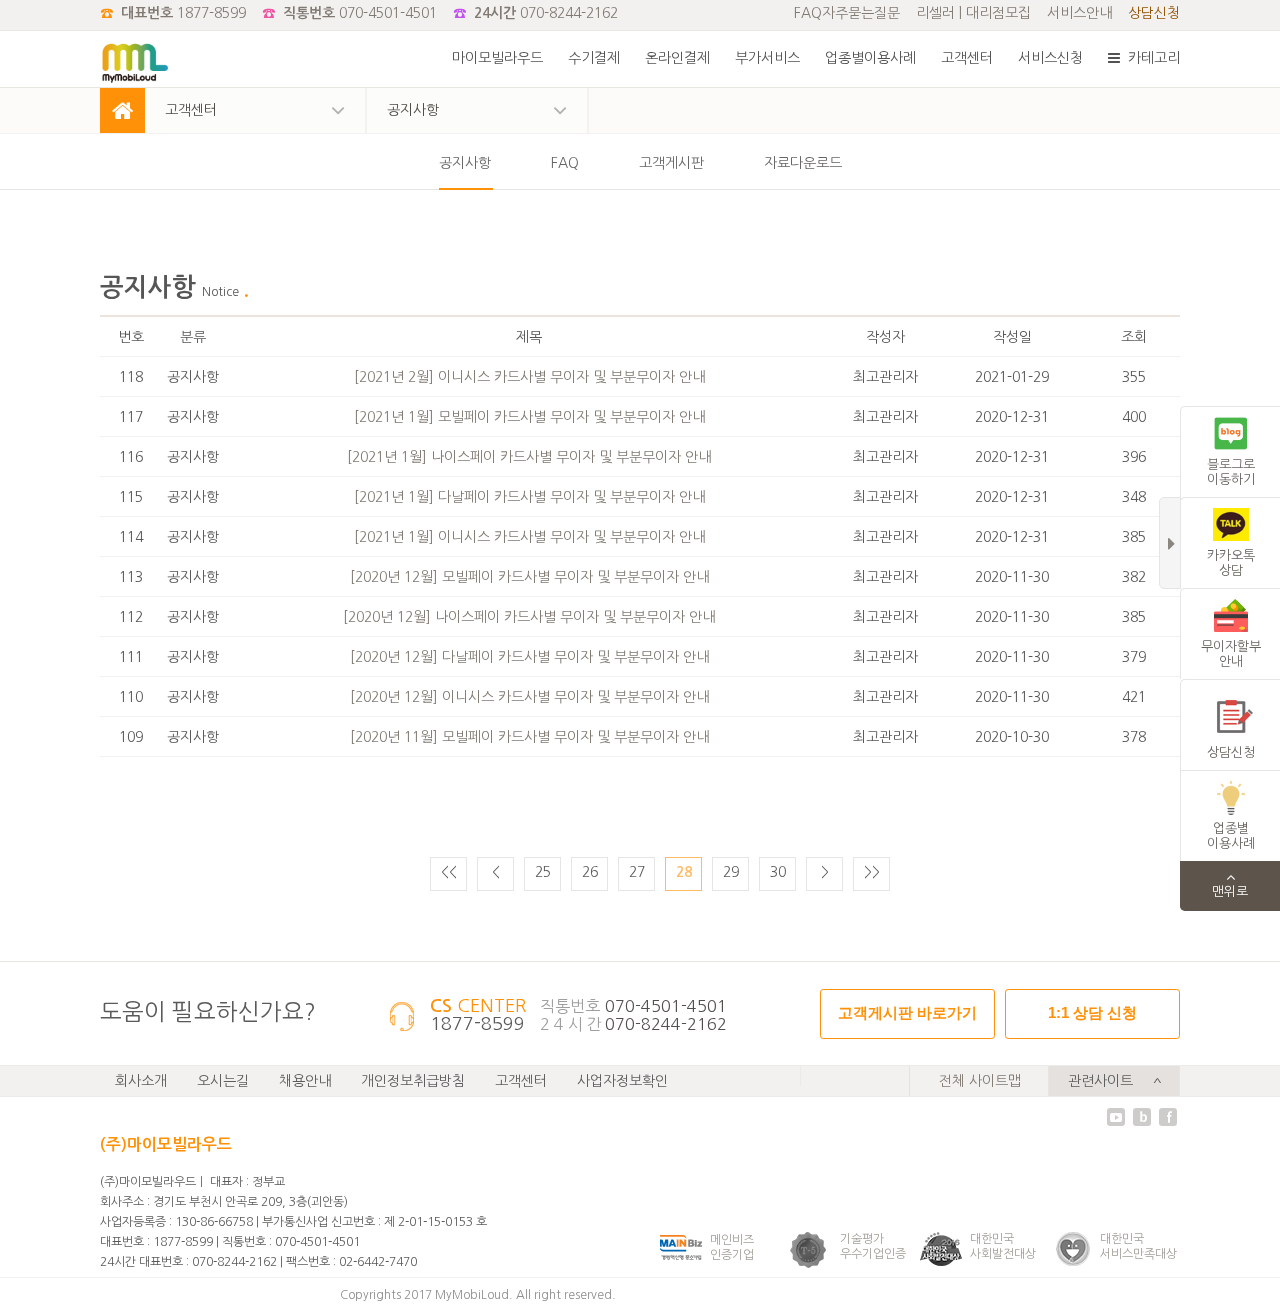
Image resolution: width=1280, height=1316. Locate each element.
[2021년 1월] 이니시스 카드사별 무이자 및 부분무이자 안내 (529, 537)
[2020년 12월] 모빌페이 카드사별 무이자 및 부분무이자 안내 (529, 577)
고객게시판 (671, 163)
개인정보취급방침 (413, 1081)
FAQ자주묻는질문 (847, 13)
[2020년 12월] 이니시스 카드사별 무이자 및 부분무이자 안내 (529, 697)
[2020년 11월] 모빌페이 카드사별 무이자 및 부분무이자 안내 (529, 737)
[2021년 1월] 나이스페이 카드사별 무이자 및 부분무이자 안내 (529, 457)
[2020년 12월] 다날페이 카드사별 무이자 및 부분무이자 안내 (529, 657)
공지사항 (465, 163)
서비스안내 (1079, 13)
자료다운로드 (803, 163)
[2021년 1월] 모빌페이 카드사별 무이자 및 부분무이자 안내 (529, 417)
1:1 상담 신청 (1092, 1012)
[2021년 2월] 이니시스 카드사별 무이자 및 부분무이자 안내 (529, 377)
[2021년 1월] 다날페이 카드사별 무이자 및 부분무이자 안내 (529, 497)
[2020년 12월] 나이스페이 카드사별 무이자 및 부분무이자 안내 (529, 617)
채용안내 (305, 1081)
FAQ (565, 163)
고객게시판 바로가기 (907, 1012)
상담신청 (1154, 13)
